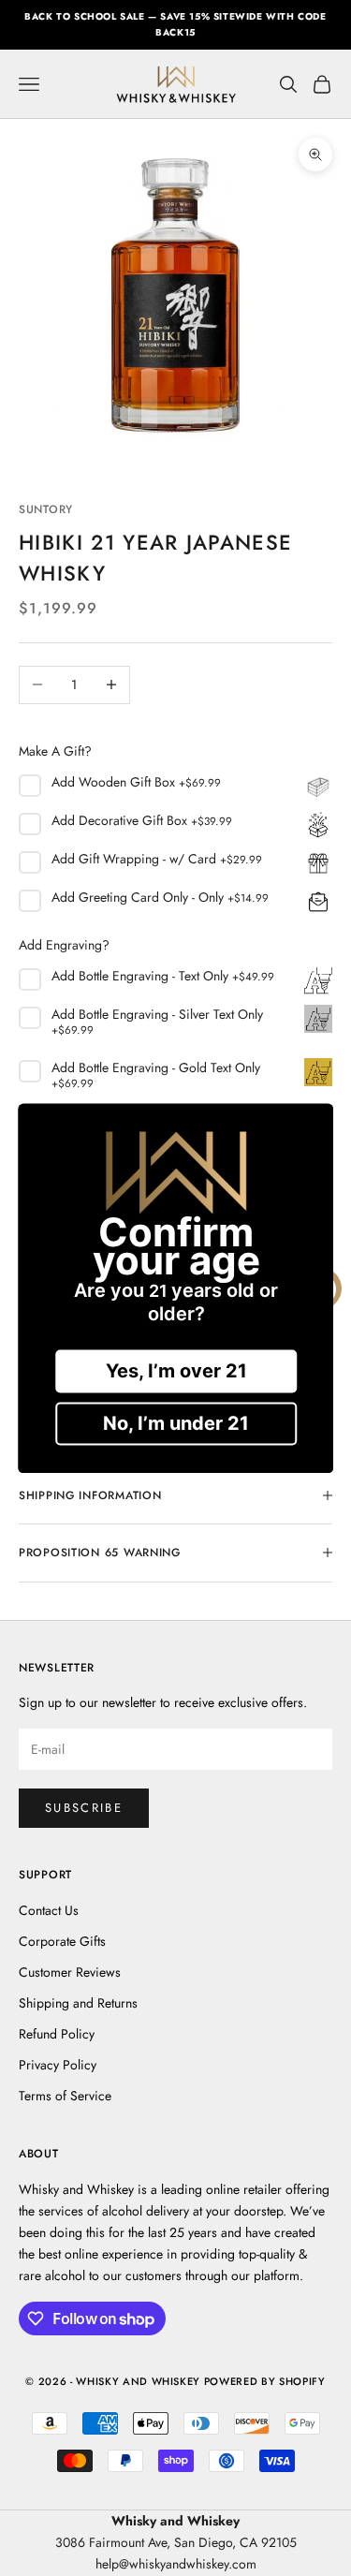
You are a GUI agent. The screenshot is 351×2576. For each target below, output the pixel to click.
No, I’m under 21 (176, 1423)
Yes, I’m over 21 (175, 1371)
